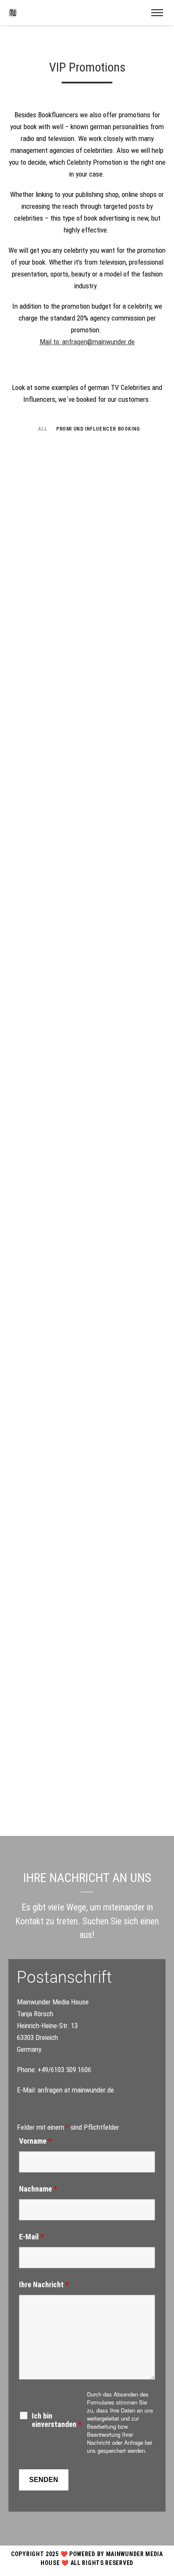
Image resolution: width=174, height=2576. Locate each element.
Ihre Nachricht (44, 2284)
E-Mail (31, 2237)
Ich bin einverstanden (57, 2420)
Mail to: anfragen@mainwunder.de (87, 342)
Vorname (35, 2141)
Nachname (38, 2189)
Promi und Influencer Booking (98, 429)
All (43, 429)
